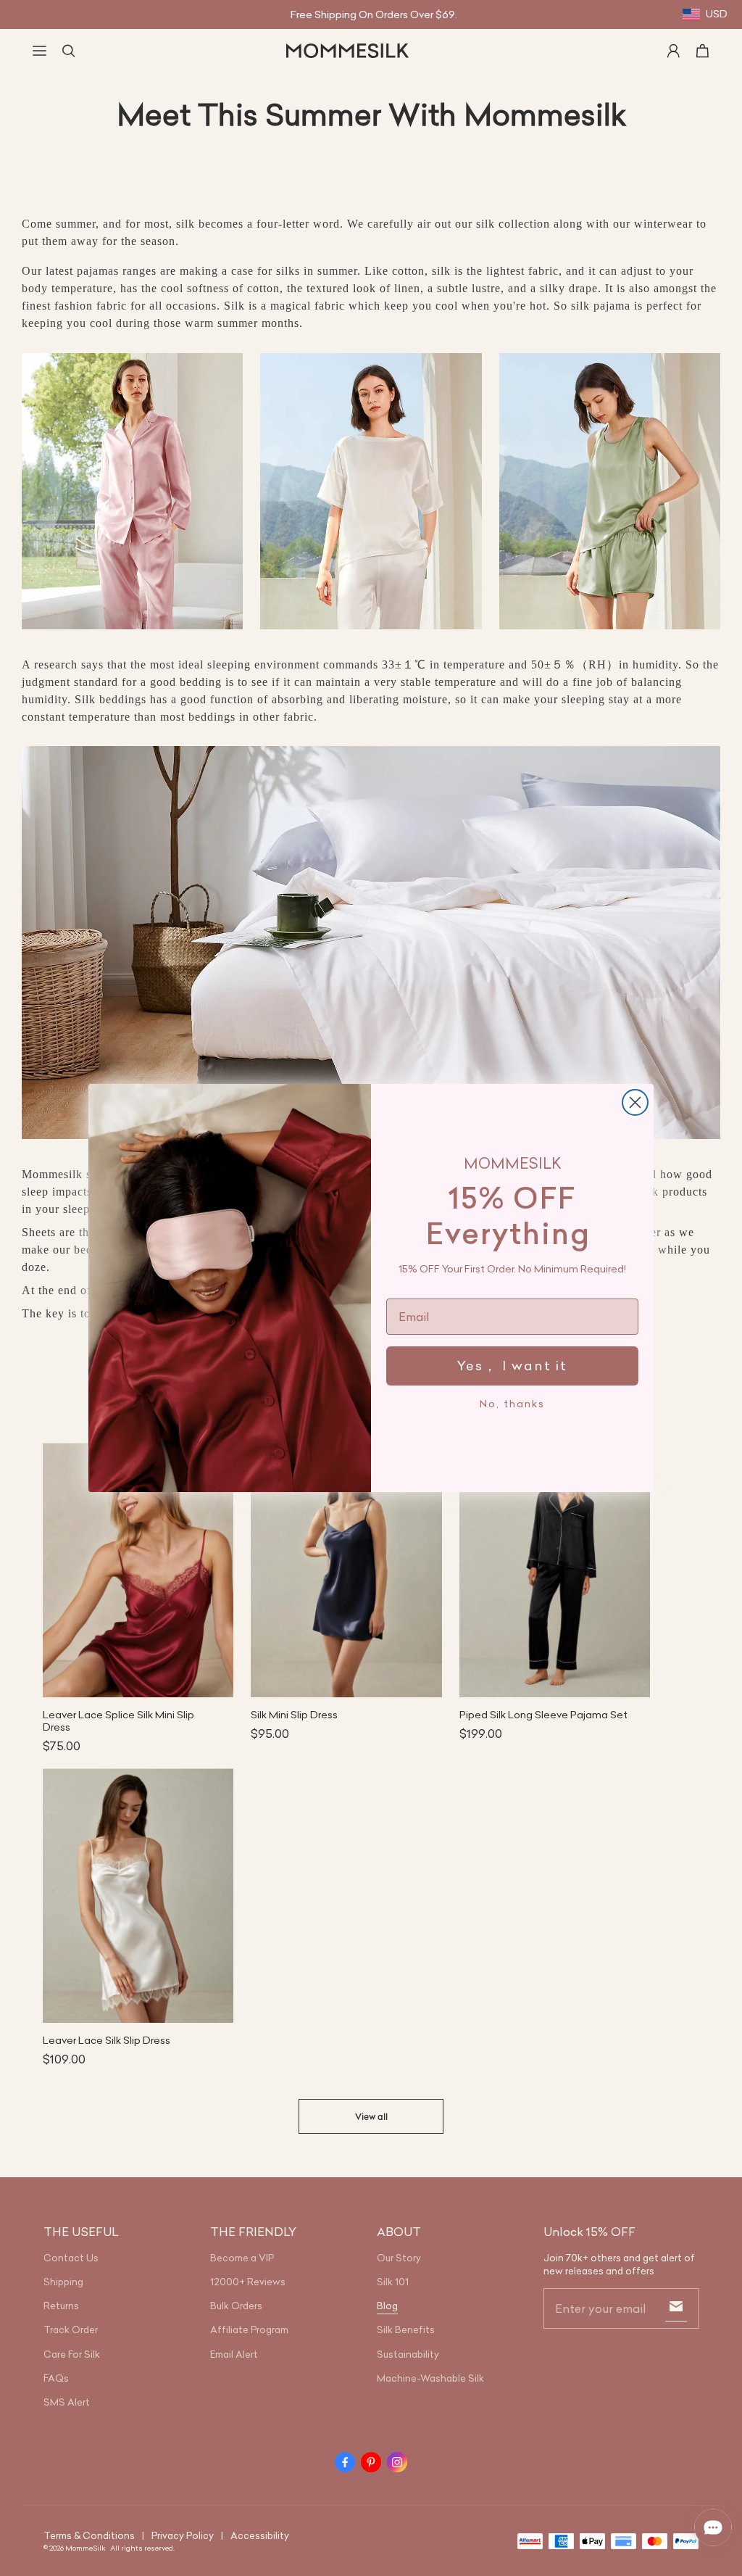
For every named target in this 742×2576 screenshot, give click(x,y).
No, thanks (512, 1404)
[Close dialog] (635, 1102)
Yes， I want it (512, 1366)
